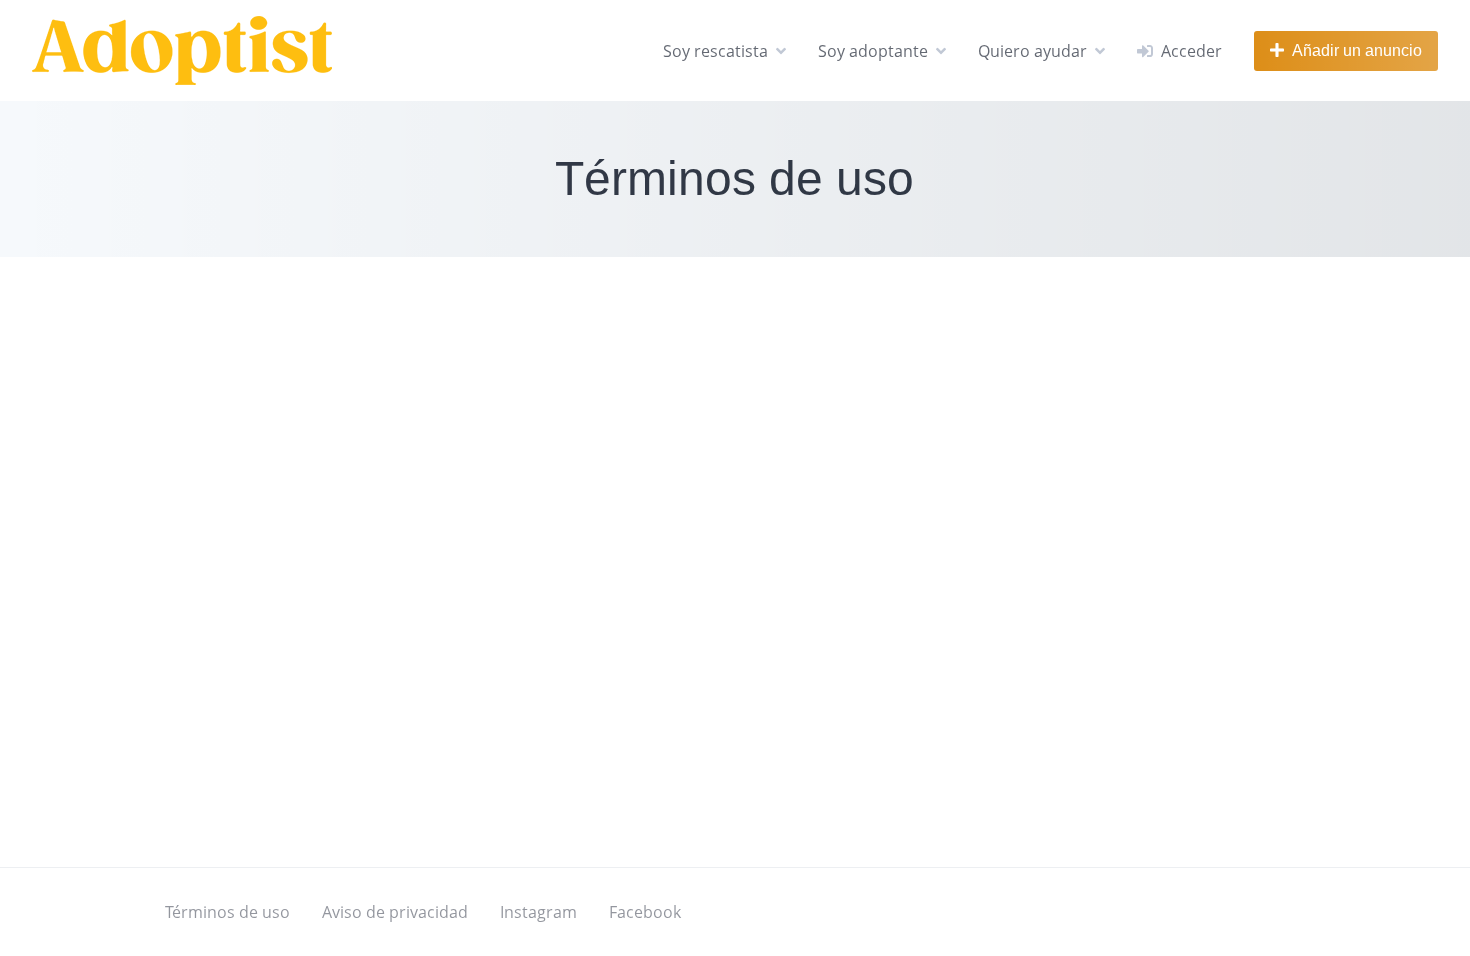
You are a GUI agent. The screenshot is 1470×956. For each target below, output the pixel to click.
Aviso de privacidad (395, 912)
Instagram (538, 912)
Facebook (645, 912)
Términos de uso (227, 912)
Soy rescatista (715, 51)
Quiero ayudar (1032, 51)
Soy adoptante (873, 51)
